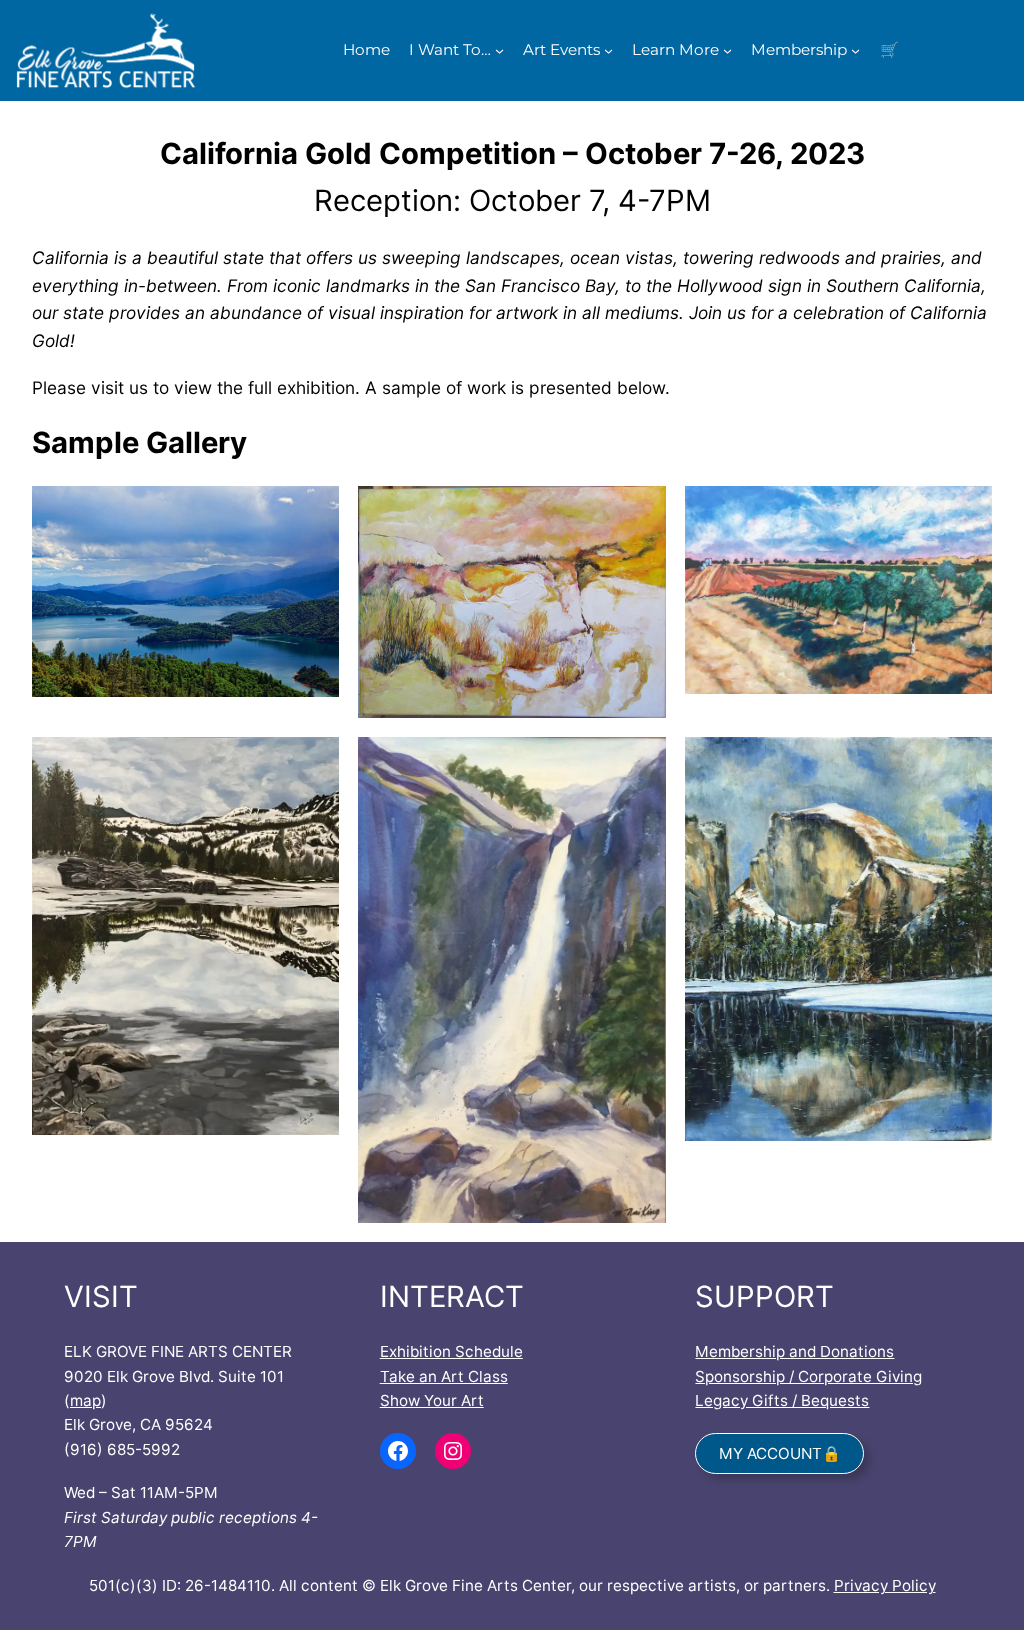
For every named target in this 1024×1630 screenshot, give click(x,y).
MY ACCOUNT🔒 (780, 1453)
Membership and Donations (794, 1351)
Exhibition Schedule (451, 1351)
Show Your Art (432, 1400)
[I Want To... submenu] (499, 50)
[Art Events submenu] (608, 50)
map (85, 1400)
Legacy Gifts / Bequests (782, 1400)
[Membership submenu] (855, 50)
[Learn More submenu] (727, 50)
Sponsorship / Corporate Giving (808, 1376)
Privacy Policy (885, 1585)
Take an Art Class (444, 1376)
